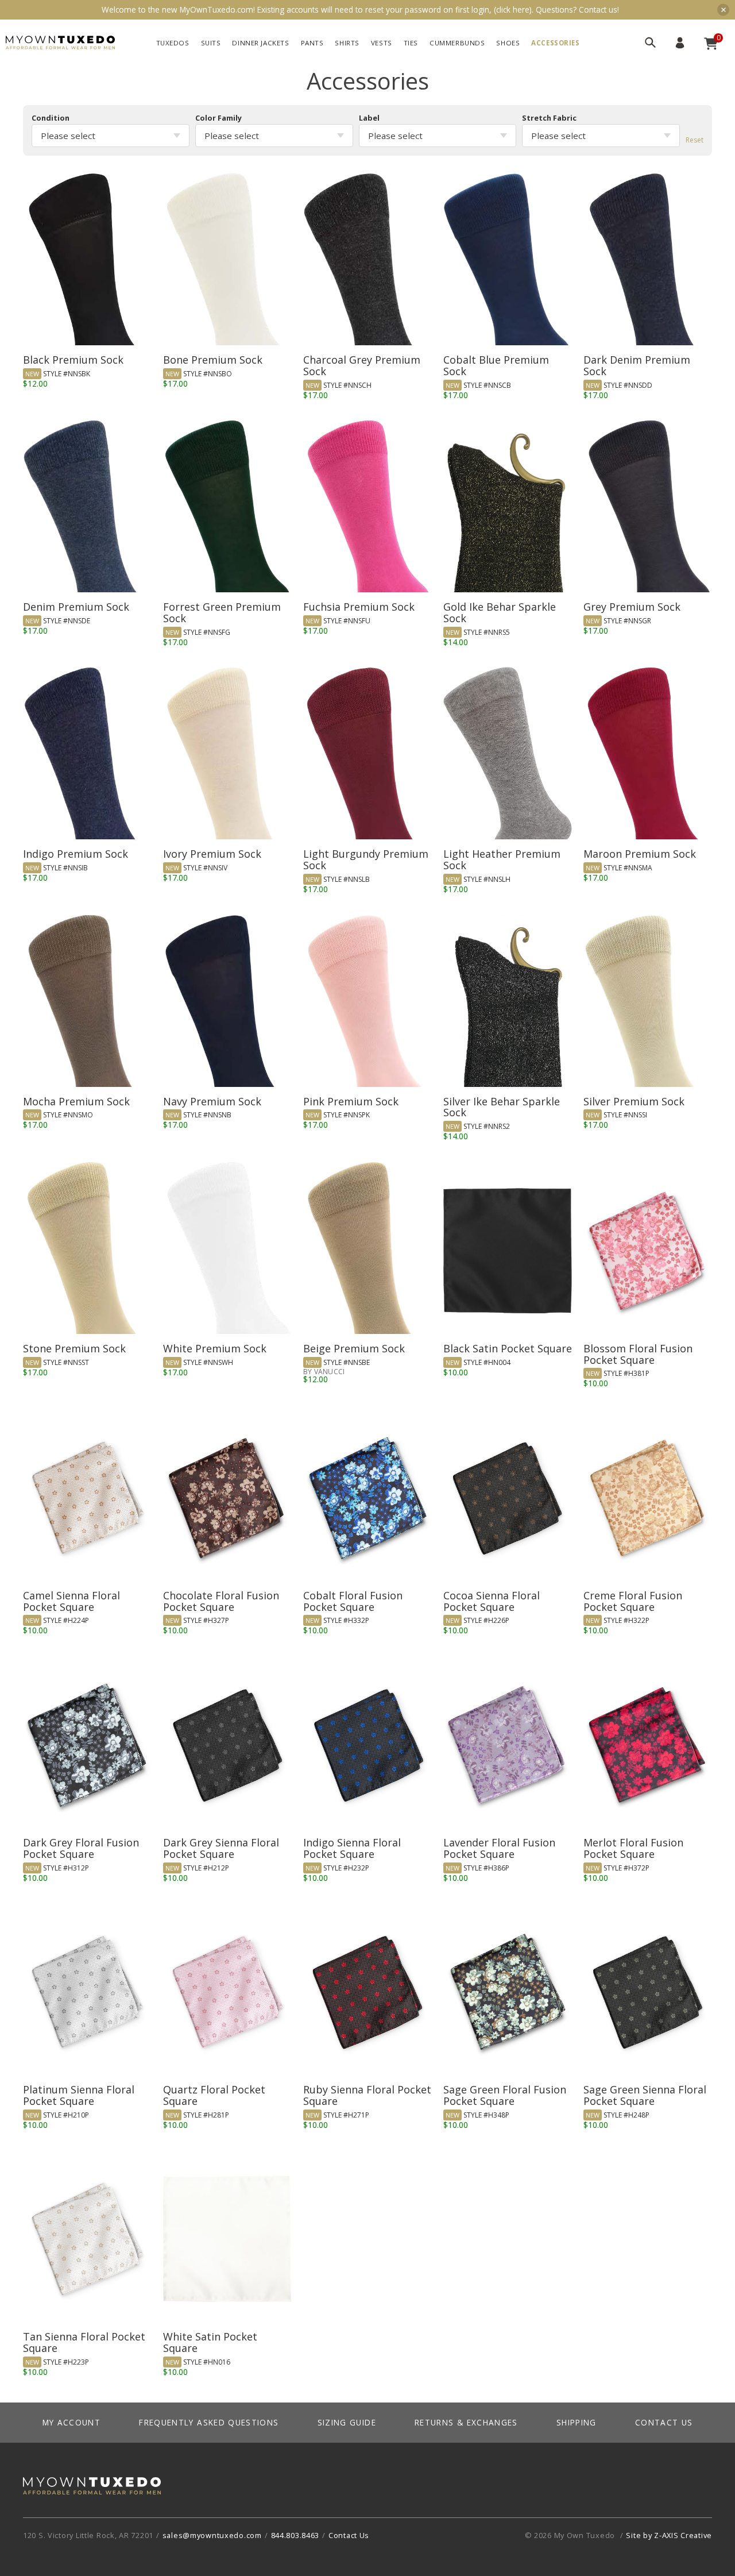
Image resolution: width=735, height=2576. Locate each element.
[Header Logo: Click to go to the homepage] (60, 43)
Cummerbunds (457, 43)
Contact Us (664, 2422)
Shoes (508, 43)
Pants (312, 43)
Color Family (218, 118)
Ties (411, 43)
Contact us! (599, 9)
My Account (680, 43)
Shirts (347, 43)
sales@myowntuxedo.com (212, 2535)
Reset (695, 140)
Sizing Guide (347, 2422)
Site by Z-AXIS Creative (669, 2535)
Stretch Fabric (549, 118)
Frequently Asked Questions (209, 2422)
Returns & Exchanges (466, 2422)
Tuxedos (173, 43)
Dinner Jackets (260, 43)
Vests (382, 43)
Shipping (577, 2422)
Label (369, 118)
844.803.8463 (295, 2535)
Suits (211, 43)
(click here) (513, 9)
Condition (51, 118)
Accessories (555, 43)
